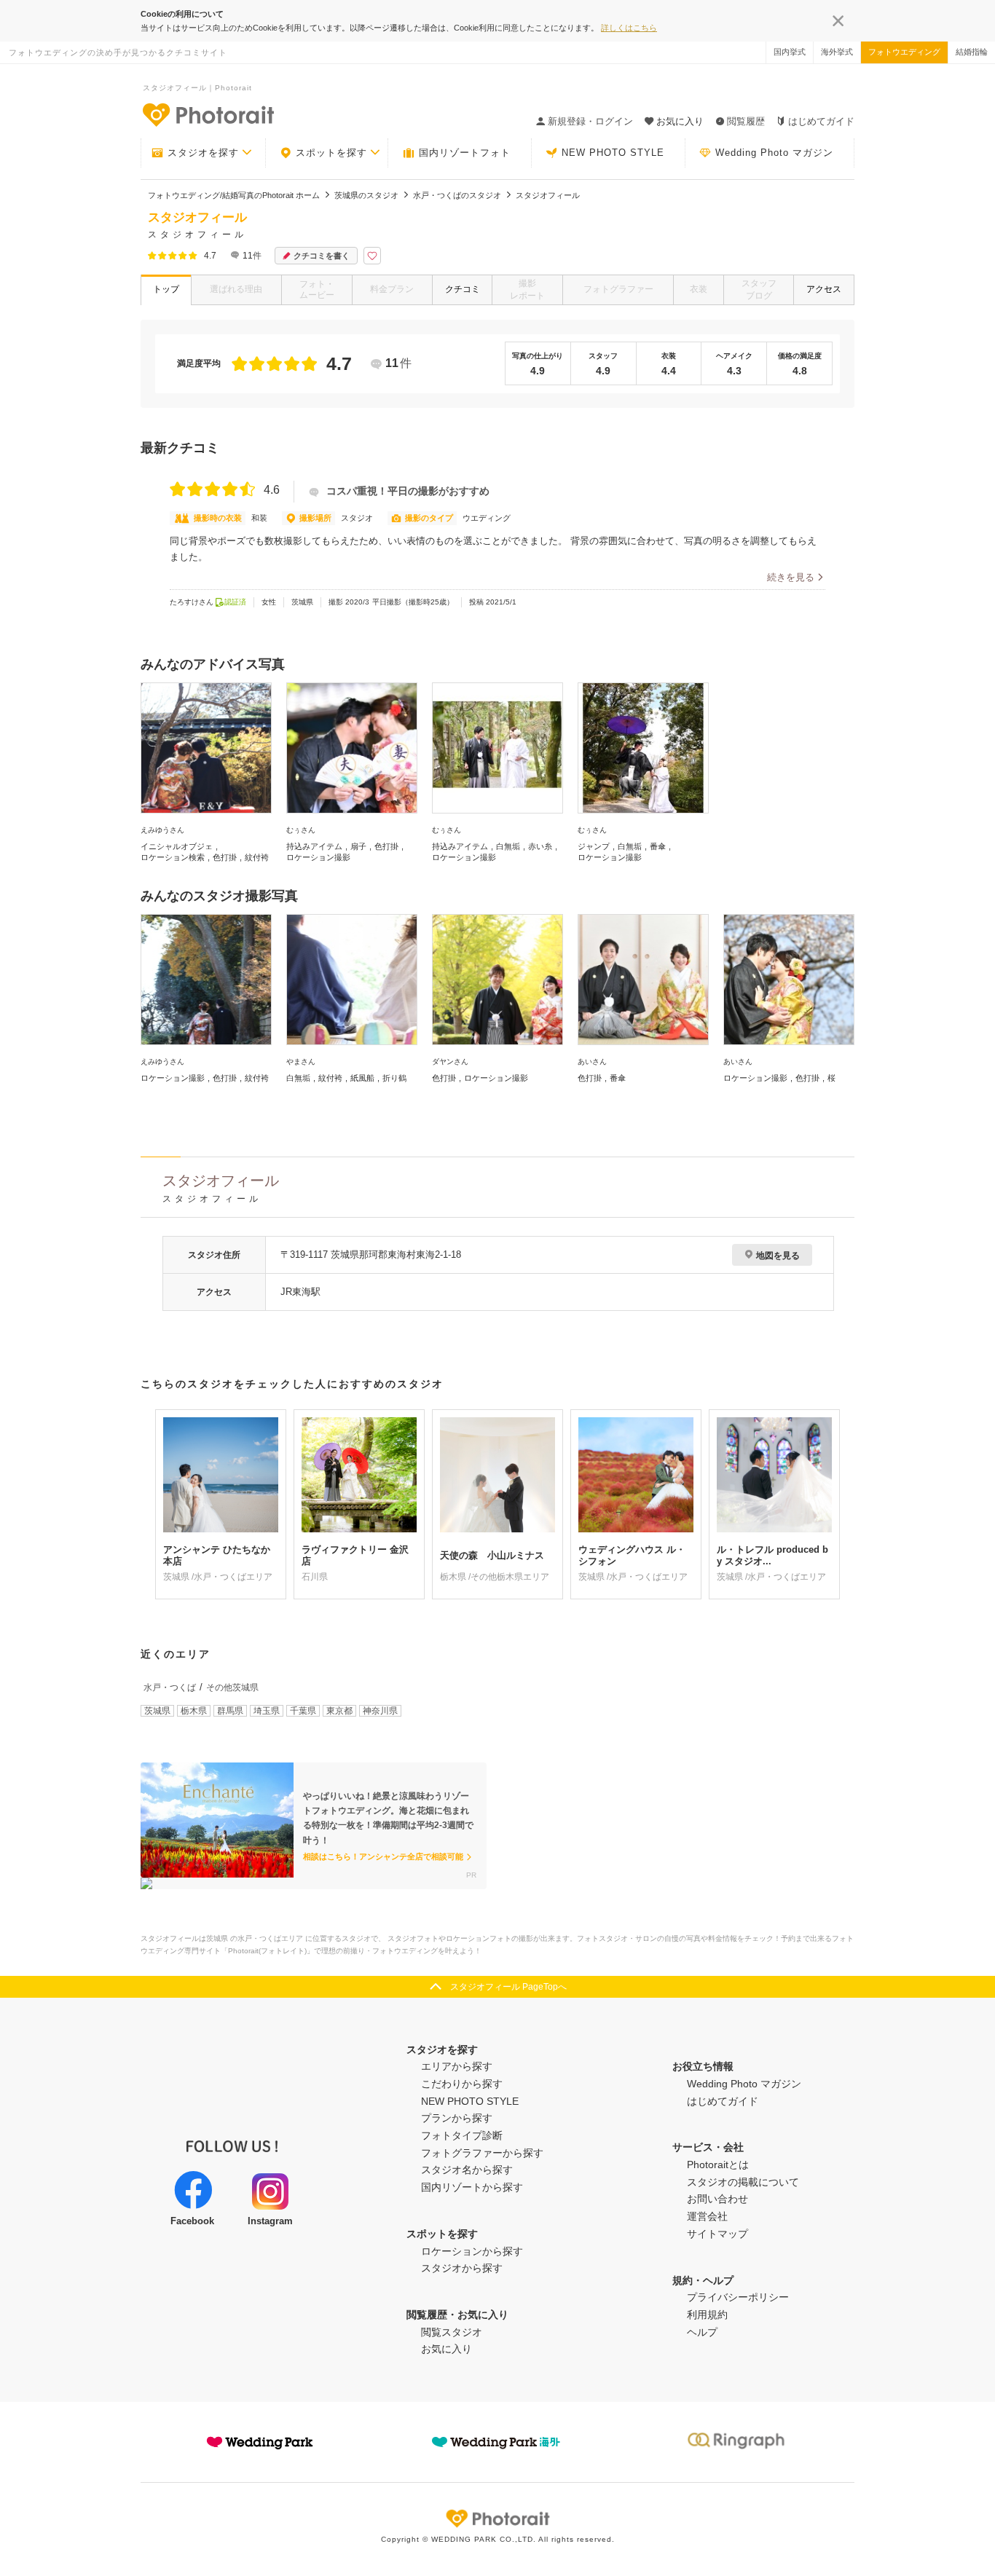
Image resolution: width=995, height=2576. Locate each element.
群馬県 (230, 1711)
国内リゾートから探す (472, 2187)
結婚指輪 (972, 52)
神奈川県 (380, 1711)
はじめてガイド (821, 121)
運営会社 (707, 2216)
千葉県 (303, 1711)
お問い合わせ (717, 2199)
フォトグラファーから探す (482, 2153)
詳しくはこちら (629, 28)
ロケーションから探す (472, 2251)
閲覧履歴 (746, 121)
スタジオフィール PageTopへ (508, 1987)
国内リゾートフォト (465, 153)
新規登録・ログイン (590, 121)
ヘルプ (702, 2332)
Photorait (497, 2518)
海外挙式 (837, 52)
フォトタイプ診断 (462, 2135)
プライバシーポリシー (738, 2297)
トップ (166, 289)
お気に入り (447, 2349)
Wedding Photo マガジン (774, 153)
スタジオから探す (462, 2268)
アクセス (824, 289)
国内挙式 (790, 52)
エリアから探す (457, 2066)
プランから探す (457, 2118)
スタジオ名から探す (467, 2170)
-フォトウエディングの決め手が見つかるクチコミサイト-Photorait (208, 114)
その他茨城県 (232, 1687)
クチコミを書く (322, 256)
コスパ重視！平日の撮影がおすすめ (408, 491)
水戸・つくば (170, 1687)
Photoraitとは (718, 2165)
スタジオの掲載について (743, 2182)
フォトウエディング (904, 52)
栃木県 (194, 1711)
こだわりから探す (462, 2084)
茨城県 (157, 1711)
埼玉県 (267, 1711)
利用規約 (707, 2315)
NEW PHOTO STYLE (613, 153)
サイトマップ (717, 2234)
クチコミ (463, 289)
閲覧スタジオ (452, 2332)
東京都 (339, 1711)
